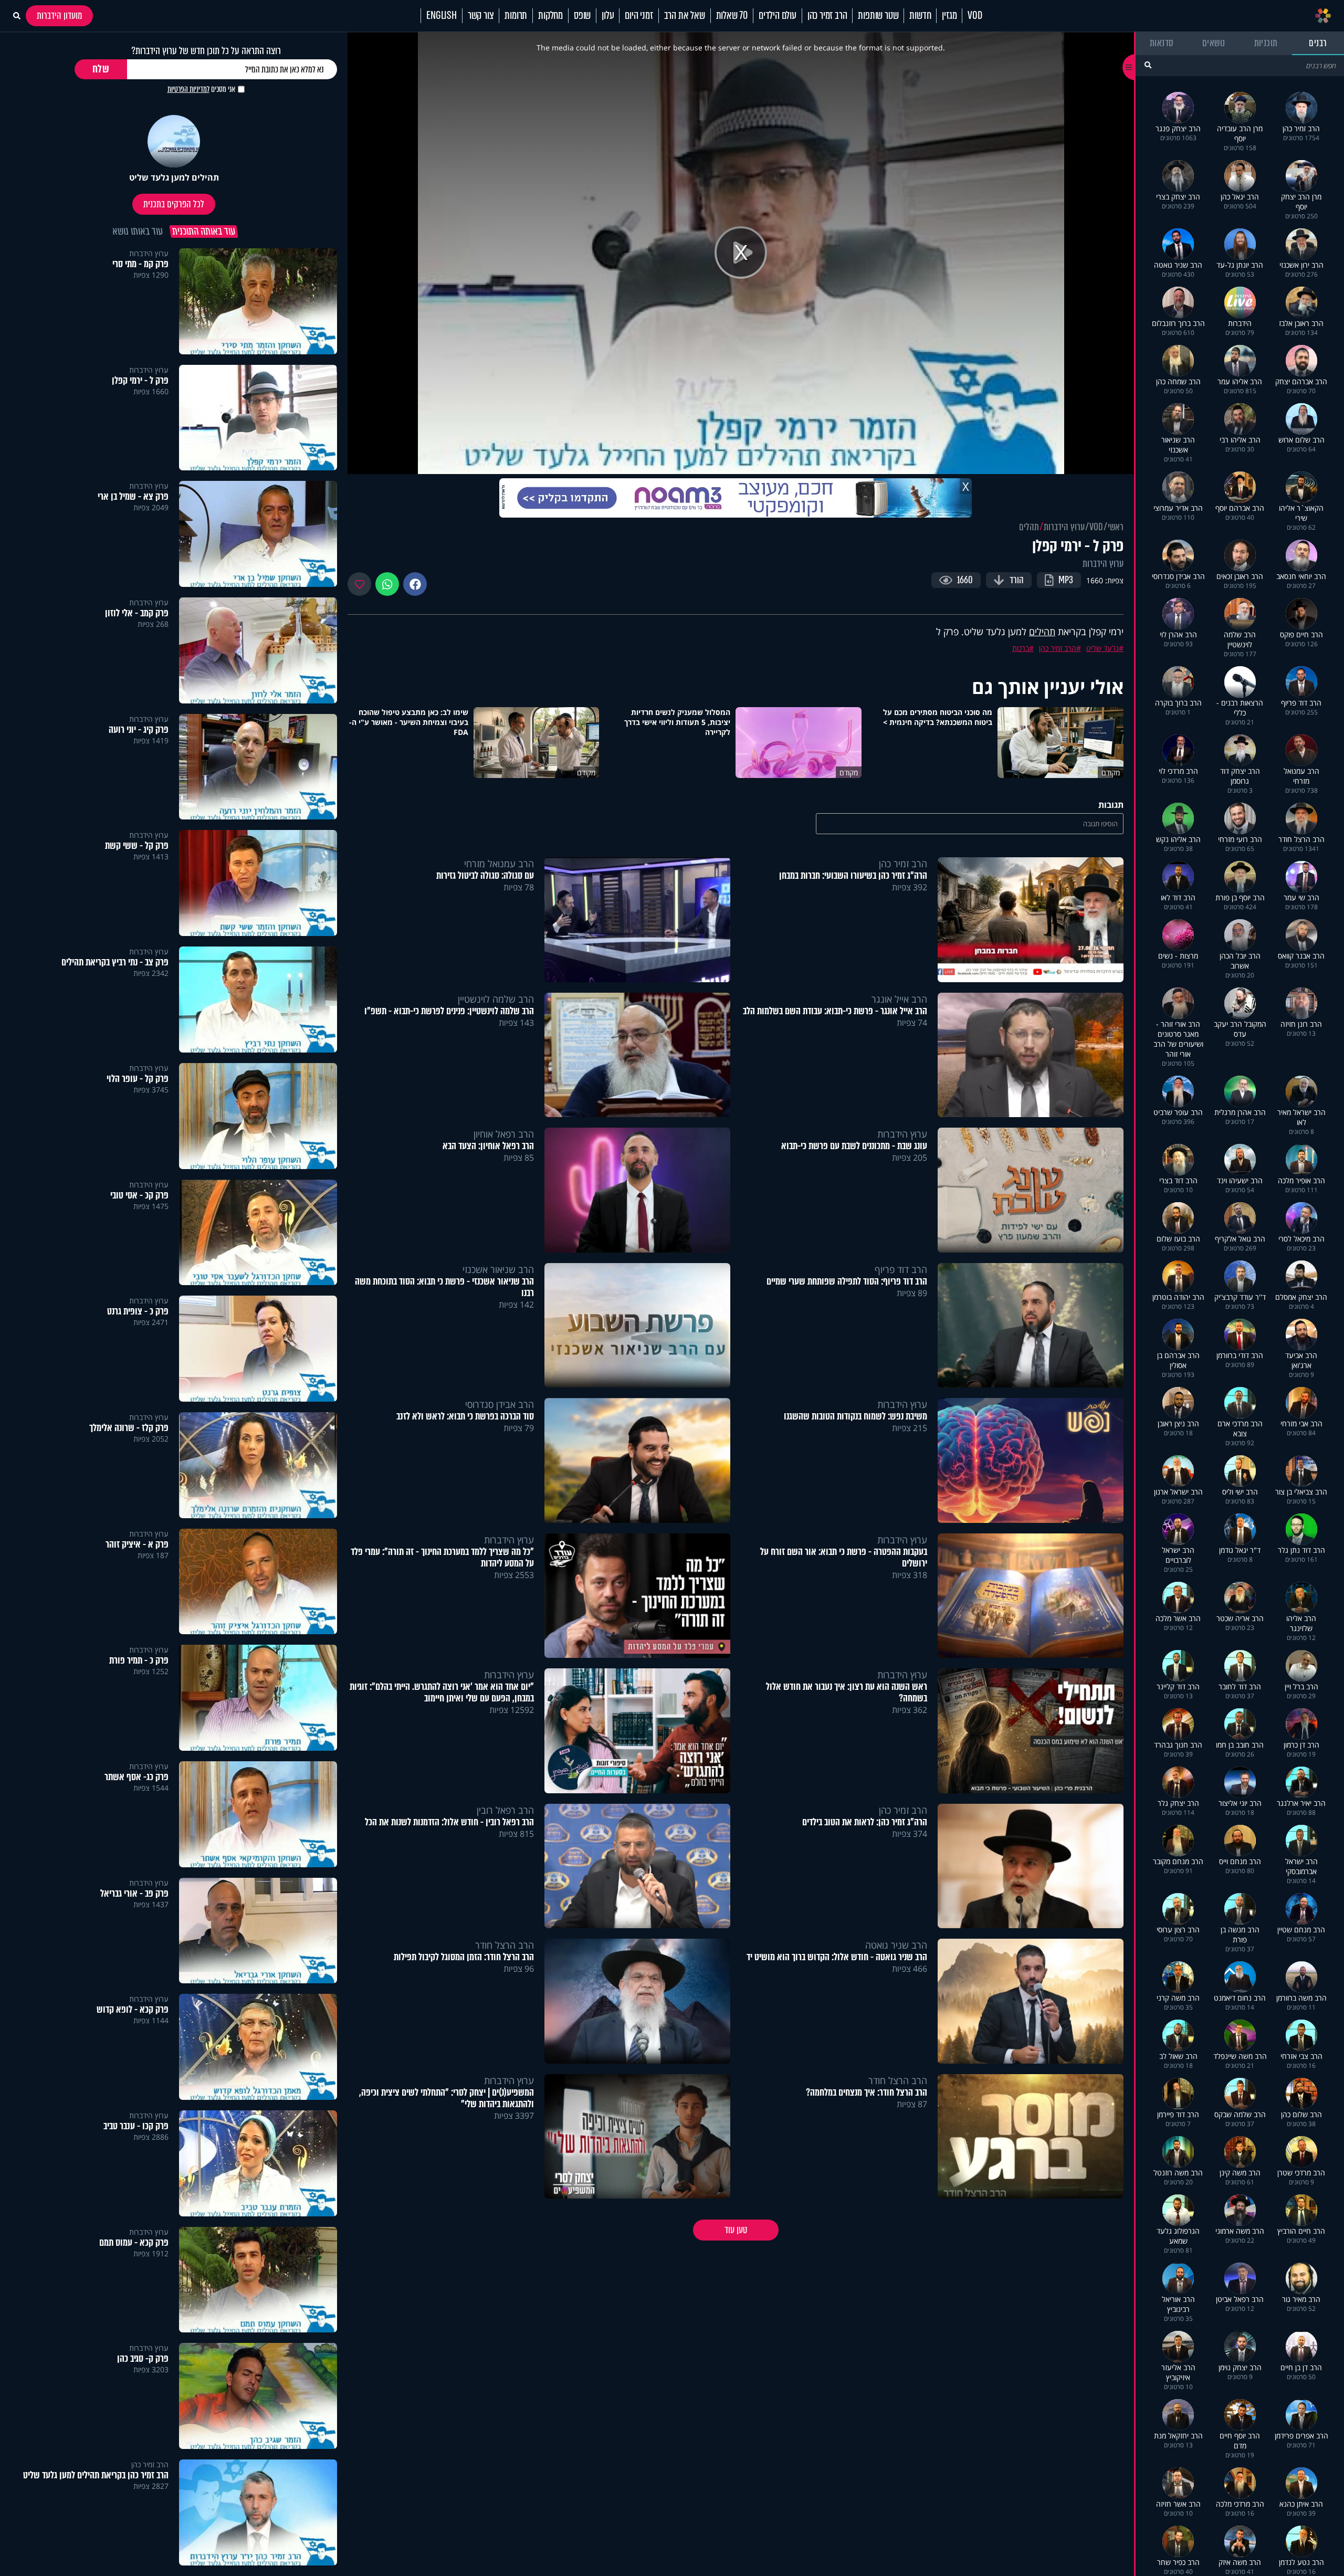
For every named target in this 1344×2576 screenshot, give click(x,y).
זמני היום (639, 16)
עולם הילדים (778, 16)
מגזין (949, 16)
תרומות (516, 16)
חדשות (920, 16)
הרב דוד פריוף (901, 1269)
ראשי (1116, 527)
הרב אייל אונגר (899, 999)
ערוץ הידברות (1064, 527)
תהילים (1042, 632)
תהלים (1029, 527)
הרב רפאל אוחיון (504, 1134)
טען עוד (736, 2230)
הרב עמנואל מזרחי (499, 864)
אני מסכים (201, 89)
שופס (582, 16)
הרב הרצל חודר (505, 1945)
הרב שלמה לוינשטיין (496, 999)
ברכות (1021, 648)
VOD (975, 16)
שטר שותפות (878, 16)
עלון (608, 16)
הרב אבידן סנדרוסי (500, 1404)
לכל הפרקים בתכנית (174, 204)
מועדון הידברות (59, 16)
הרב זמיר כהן (827, 16)
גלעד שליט (1102, 648)
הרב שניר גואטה (896, 1945)
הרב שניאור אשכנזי (498, 1269)
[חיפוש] (1148, 65)
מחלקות (550, 16)
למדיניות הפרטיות (188, 89)
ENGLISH (442, 16)
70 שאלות (732, 16)
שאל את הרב (685, 16)
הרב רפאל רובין (505, 1810)
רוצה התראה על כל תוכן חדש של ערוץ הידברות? (206, 51)
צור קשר (481, 16)
